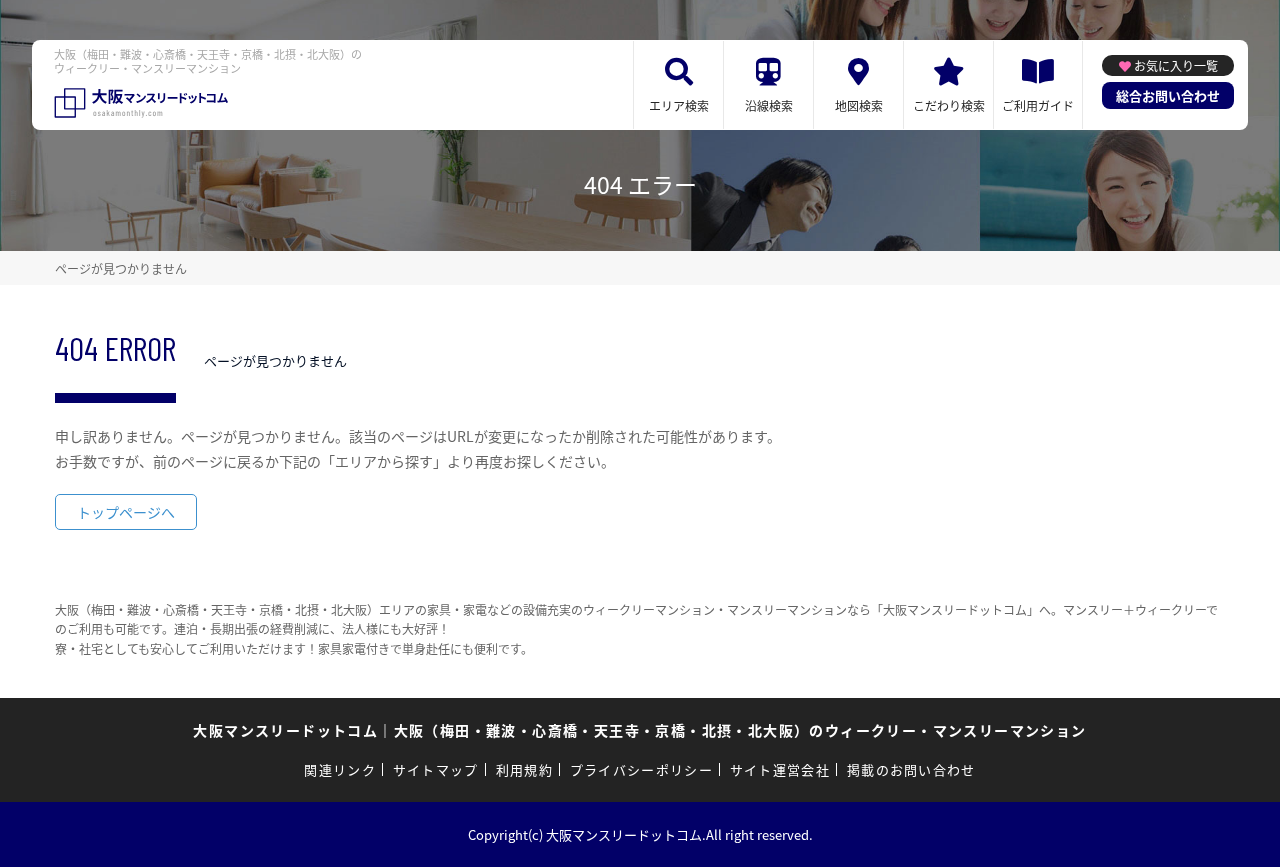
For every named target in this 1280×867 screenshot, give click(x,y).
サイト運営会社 (780, 769)
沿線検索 (769, 105)
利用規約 (524, 769)
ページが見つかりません (121, 268)
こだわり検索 (949, 105)
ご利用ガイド (1038, 105)
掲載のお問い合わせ (911, 769)
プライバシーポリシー (641, 769)
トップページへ (126, 512)
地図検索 (859, 105)
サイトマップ (436, 769)
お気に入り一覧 (1176, 65)
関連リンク (340, 769)
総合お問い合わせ (1168, 95)
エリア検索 (679, 105)
